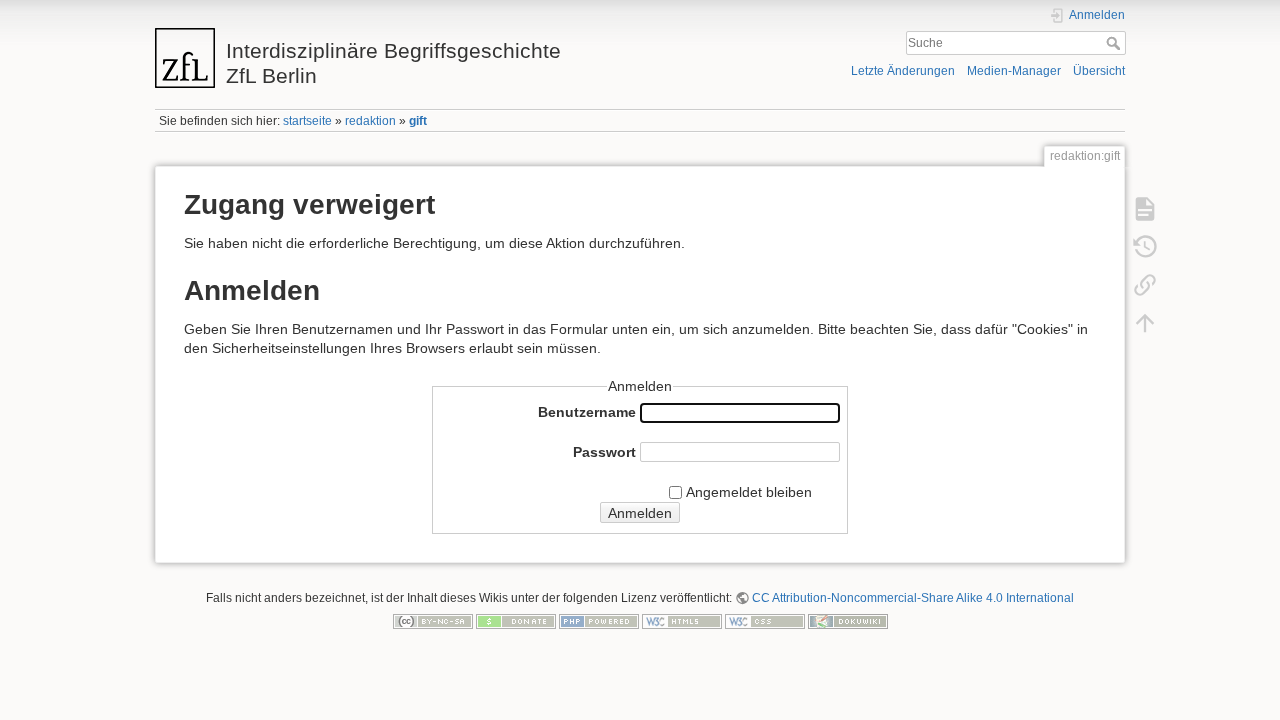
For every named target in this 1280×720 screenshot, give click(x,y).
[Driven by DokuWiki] (848, 621)
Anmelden (640, 513)
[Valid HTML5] (682, 621)
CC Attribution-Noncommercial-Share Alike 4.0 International (913, 598)
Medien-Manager (1014, 71)
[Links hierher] (1145, 284)
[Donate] (516, 621)
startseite (307, 121)
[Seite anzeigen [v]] (1145, 208)
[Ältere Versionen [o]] (1145, 246)
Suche (1115, 43)
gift (418, 121)
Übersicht (1099, 71)
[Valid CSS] (765, 621)
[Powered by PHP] (599, 621)
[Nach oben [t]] (1145, 322)
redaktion (370, 121)
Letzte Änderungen (903, 71)
